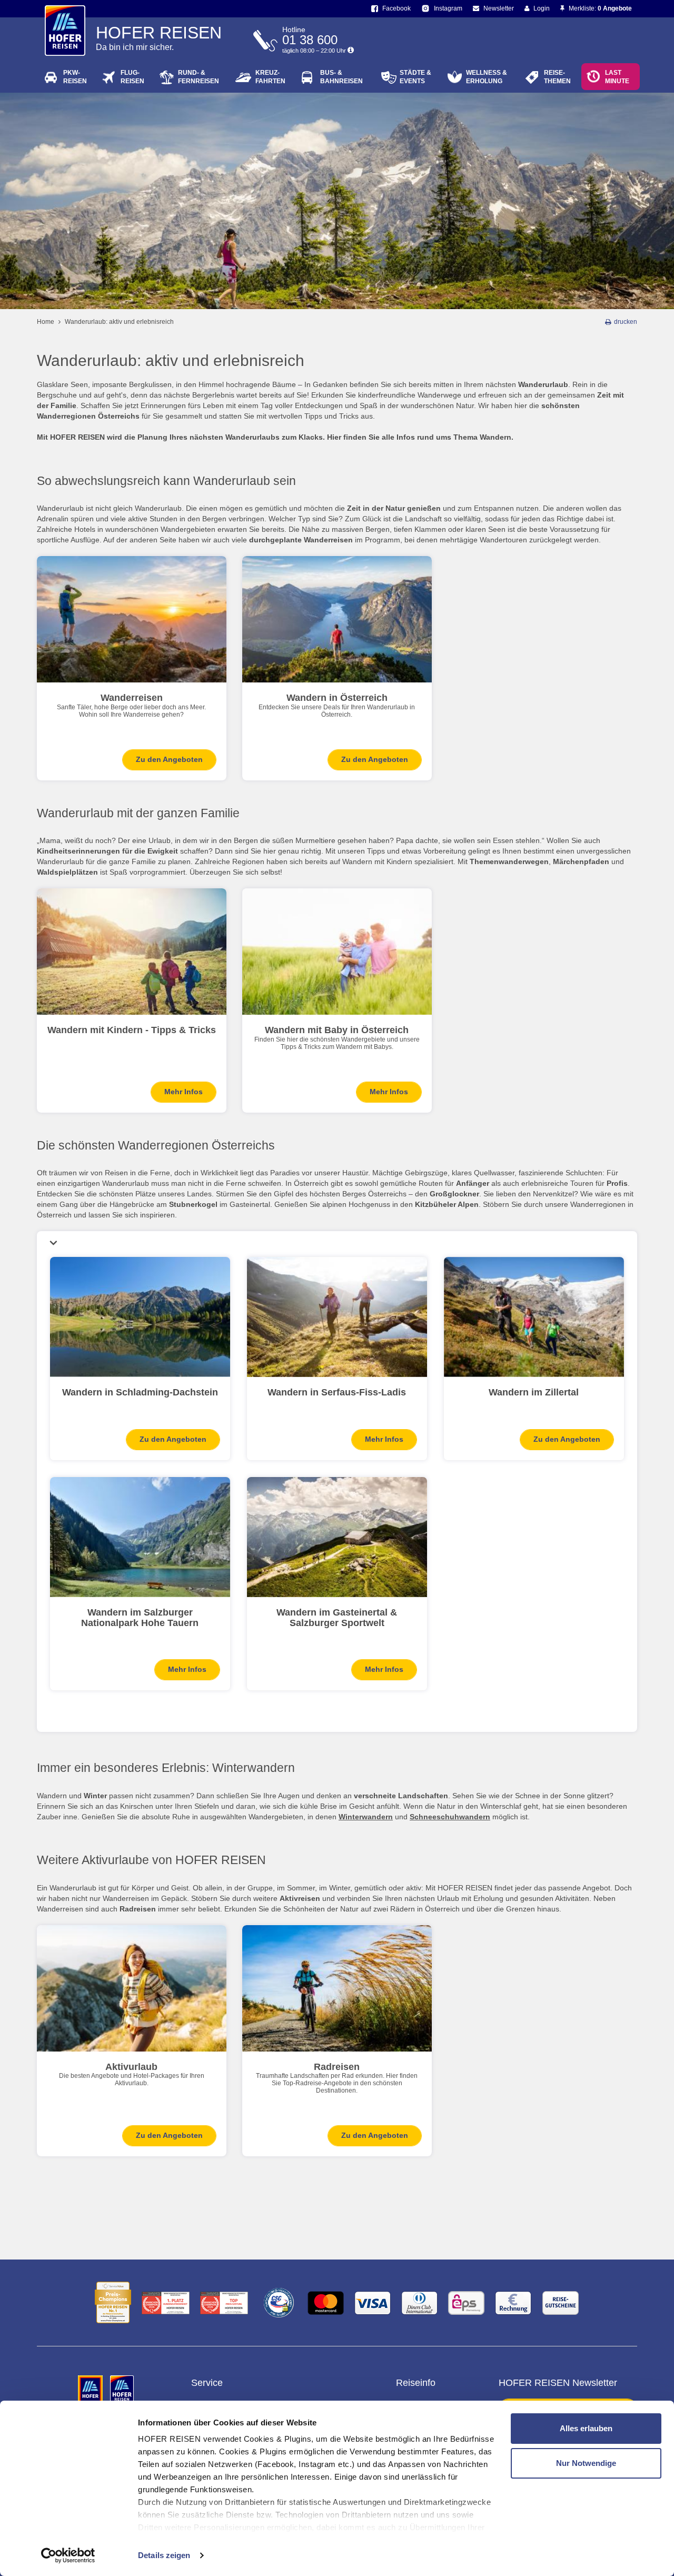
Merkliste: (599, 8)
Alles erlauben (586, 2428)
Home (46, 322)
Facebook (396, 8)
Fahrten (270, 77)
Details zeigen (164, 2555)
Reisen (75, 77)
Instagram (447, 8)
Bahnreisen (341, 77)
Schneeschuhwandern (450, 1817)
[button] (337, 1243)
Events (415, 77)
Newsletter (498, 8)
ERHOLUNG (487, 77)
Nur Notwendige (586, 2463)
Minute (617, 77)
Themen (557, 77)
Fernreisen (199, 77)
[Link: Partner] (91, 2390)
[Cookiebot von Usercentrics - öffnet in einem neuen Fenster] (68, 2555)
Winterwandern (366, 1817)
